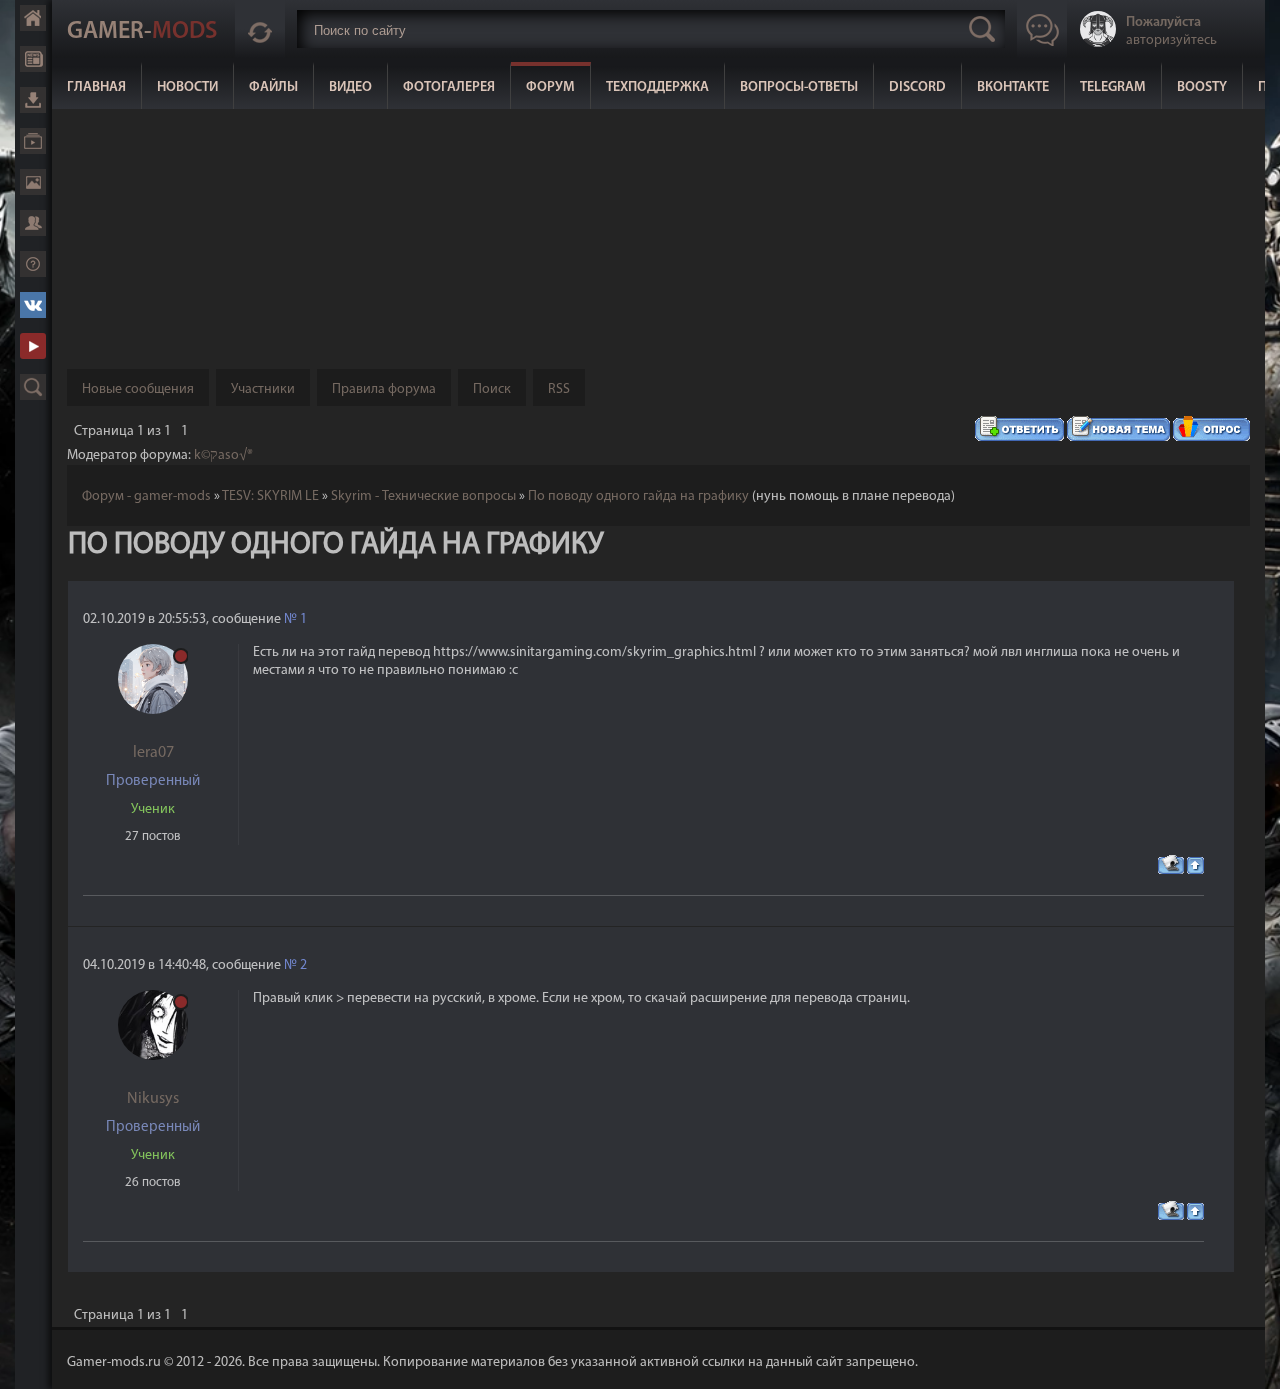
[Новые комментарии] (260, 29)
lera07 (153, 753)
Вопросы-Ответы (799, 87)
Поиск (492, 389)
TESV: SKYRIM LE (270, 496)
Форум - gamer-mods (146, 496)
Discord (917, 87)
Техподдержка (657, 87)
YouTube (33, 346)
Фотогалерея (449, 87)
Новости (187, 87)
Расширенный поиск (33, 387)
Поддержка (33, 264)
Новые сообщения (138, 389)
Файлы (273, 87)
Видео (350, 87)
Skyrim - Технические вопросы (423, 496)
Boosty (1202, 87)
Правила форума (384, 389)
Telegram (1113, 87)
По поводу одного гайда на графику (638, 496)
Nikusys (153, 1099)
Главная (96, 87)
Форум (550, 87)
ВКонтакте (1013, 87)
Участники (263, 389)
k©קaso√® (223, 455)
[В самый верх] (1250, 1359)
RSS (559, 389)
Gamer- (142, 32)
